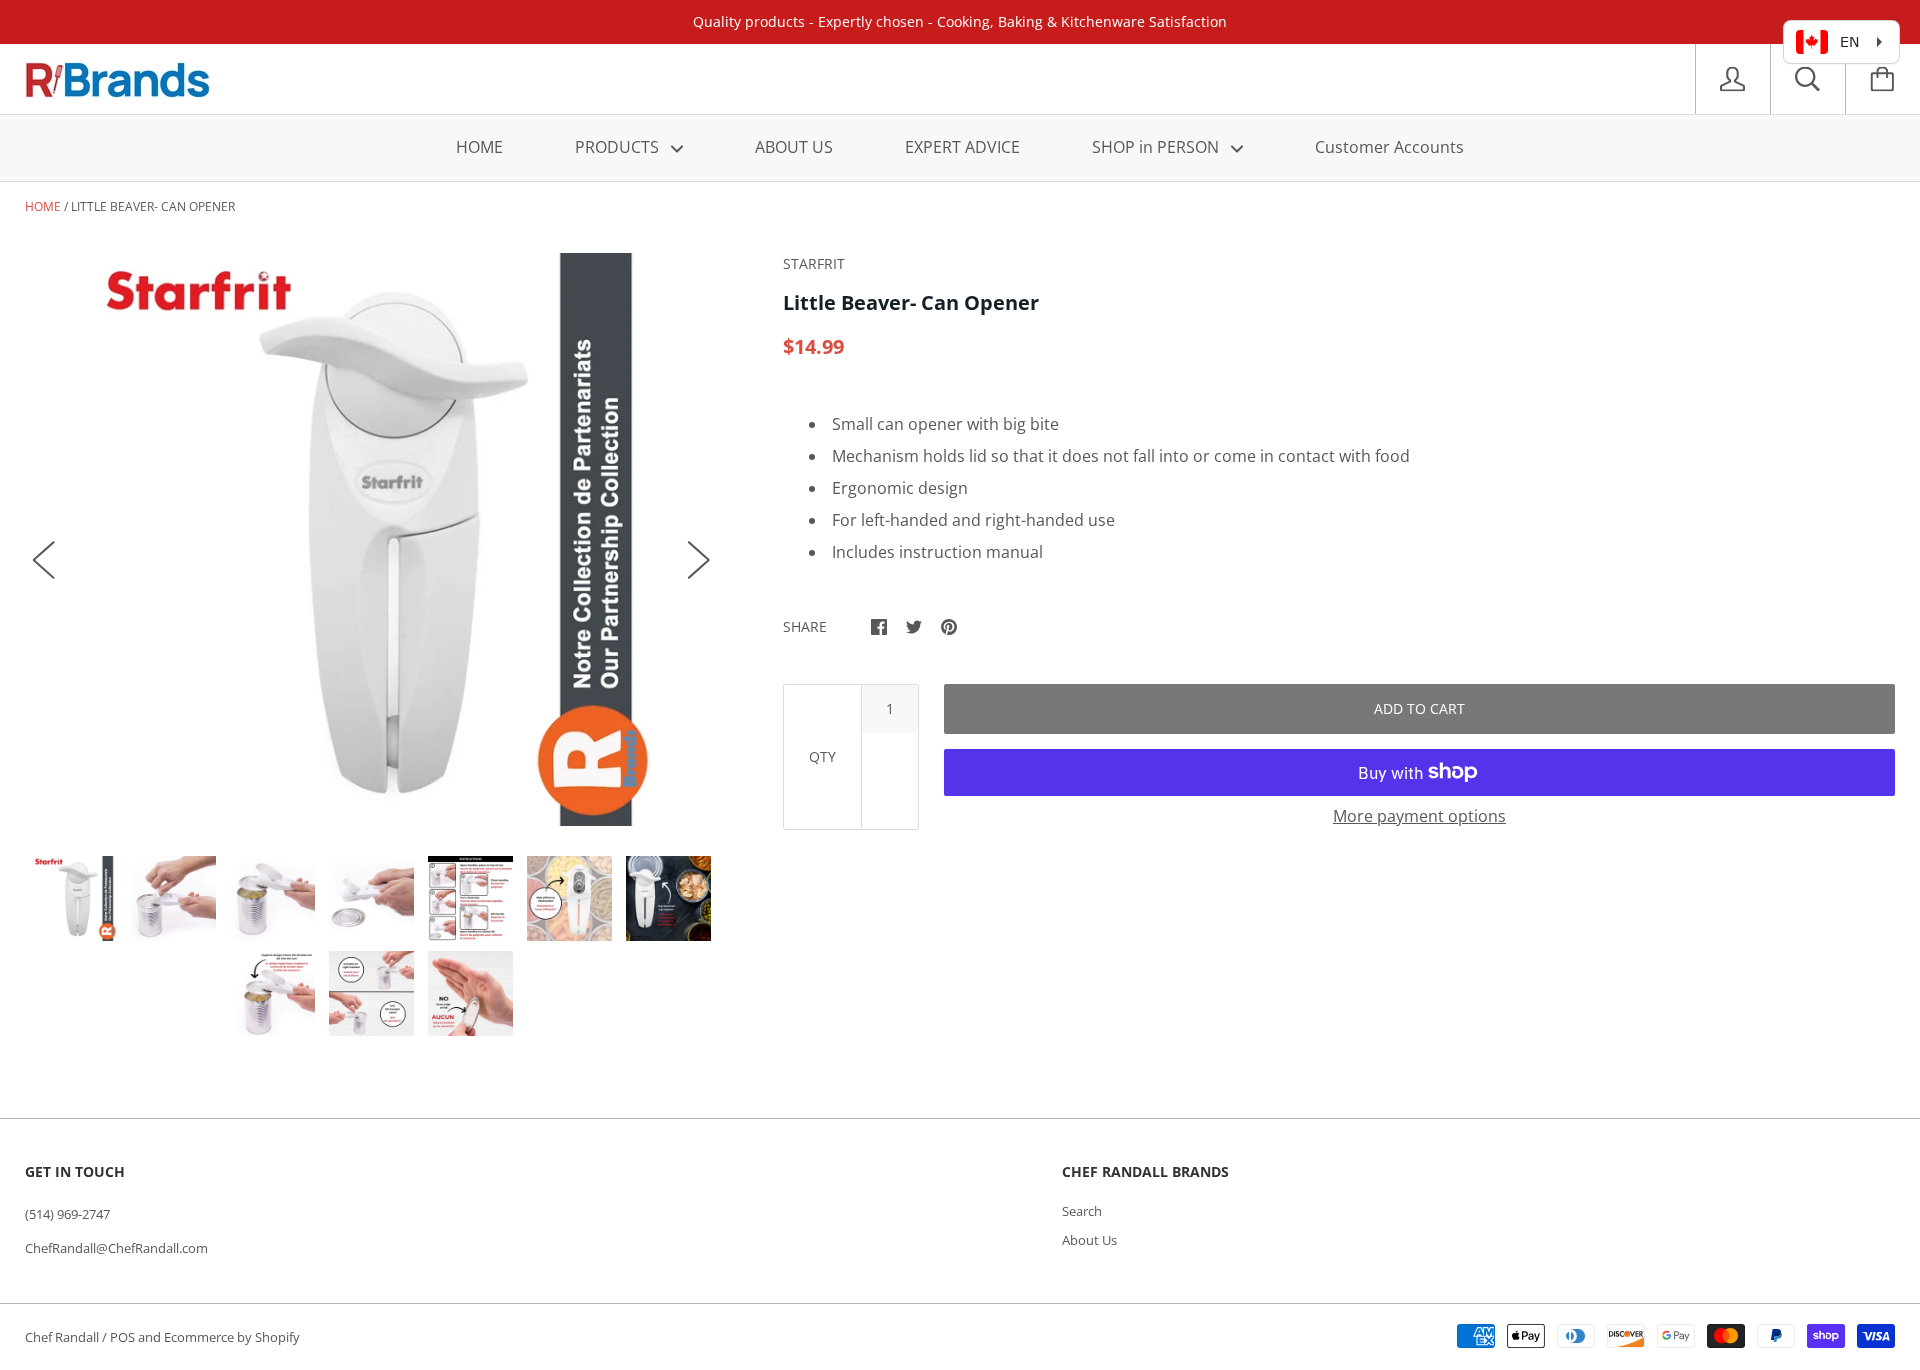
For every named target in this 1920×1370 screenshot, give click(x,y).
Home (43, 206)
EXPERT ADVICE (962, 147)
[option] (371, 539)
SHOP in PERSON (1157, 147)
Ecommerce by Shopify (232, 1337)
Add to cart (1419, 708)
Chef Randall (63, 1337)
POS (122, 1337)
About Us (1089, 1240)
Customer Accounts (1389, 147)
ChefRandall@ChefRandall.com (116, 1248)
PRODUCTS (619, 147)
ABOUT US (794, 147)
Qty (822, 756)
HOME (479, 147)
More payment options (1419, 816)
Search (1082, 1211)
